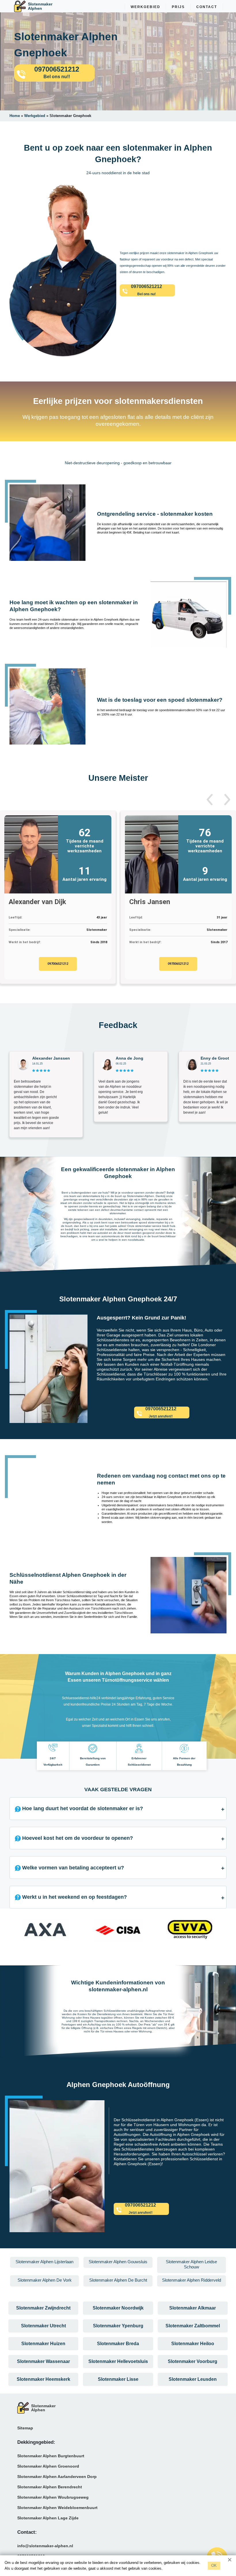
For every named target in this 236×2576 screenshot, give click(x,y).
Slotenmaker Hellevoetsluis (118, 2361)
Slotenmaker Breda (118, 2344)
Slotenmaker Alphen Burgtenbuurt (51, 2456)
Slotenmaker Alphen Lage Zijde (48, 2518)
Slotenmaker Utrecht (43, 2326)
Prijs (178, 7)
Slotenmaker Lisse (118, 2379)
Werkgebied (145, 7)
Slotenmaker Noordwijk (118, 2308)
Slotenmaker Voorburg (193, 2361)
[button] (210, 800)
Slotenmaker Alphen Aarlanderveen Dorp (57, 2477)
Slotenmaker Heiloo (193, 2344)
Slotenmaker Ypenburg (118, 2326)
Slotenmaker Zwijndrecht (43, 2308)
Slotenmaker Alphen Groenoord (48, 2466)
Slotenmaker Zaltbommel (193, 2326)
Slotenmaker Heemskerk (43, 2379)
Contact (207, 7)
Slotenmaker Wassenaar (43, 2361)
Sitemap (25, 2428)
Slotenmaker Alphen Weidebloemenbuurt (57, 2508)
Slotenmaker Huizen (43, 2344)
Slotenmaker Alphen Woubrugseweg (53, 2497)
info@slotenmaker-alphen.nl (45, 2546)
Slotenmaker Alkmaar (193, 2308)
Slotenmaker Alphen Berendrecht (50, 2487)
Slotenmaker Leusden (193, 2379)
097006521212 (58, 964)
